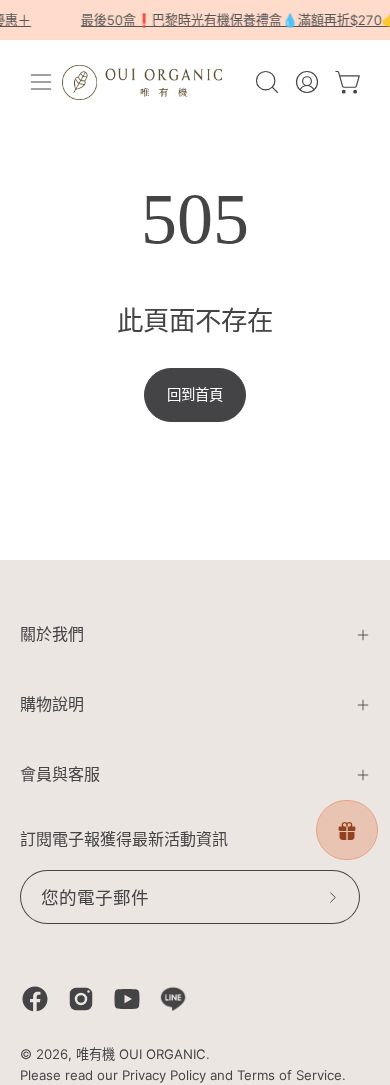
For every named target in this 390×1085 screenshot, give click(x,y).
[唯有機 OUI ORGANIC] (142, 82)
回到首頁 (195, 394)
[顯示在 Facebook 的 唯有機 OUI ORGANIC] (35, 999)
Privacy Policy (164, 1075)
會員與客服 (60, 774)
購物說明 (52, 704)
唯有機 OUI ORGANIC (141, 1054)
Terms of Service (289, 1075)
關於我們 (52, 634)
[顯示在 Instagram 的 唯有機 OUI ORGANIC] (81, 999)
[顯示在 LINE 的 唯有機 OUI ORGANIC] (173, 999)
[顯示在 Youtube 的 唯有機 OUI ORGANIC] (127, 999)
